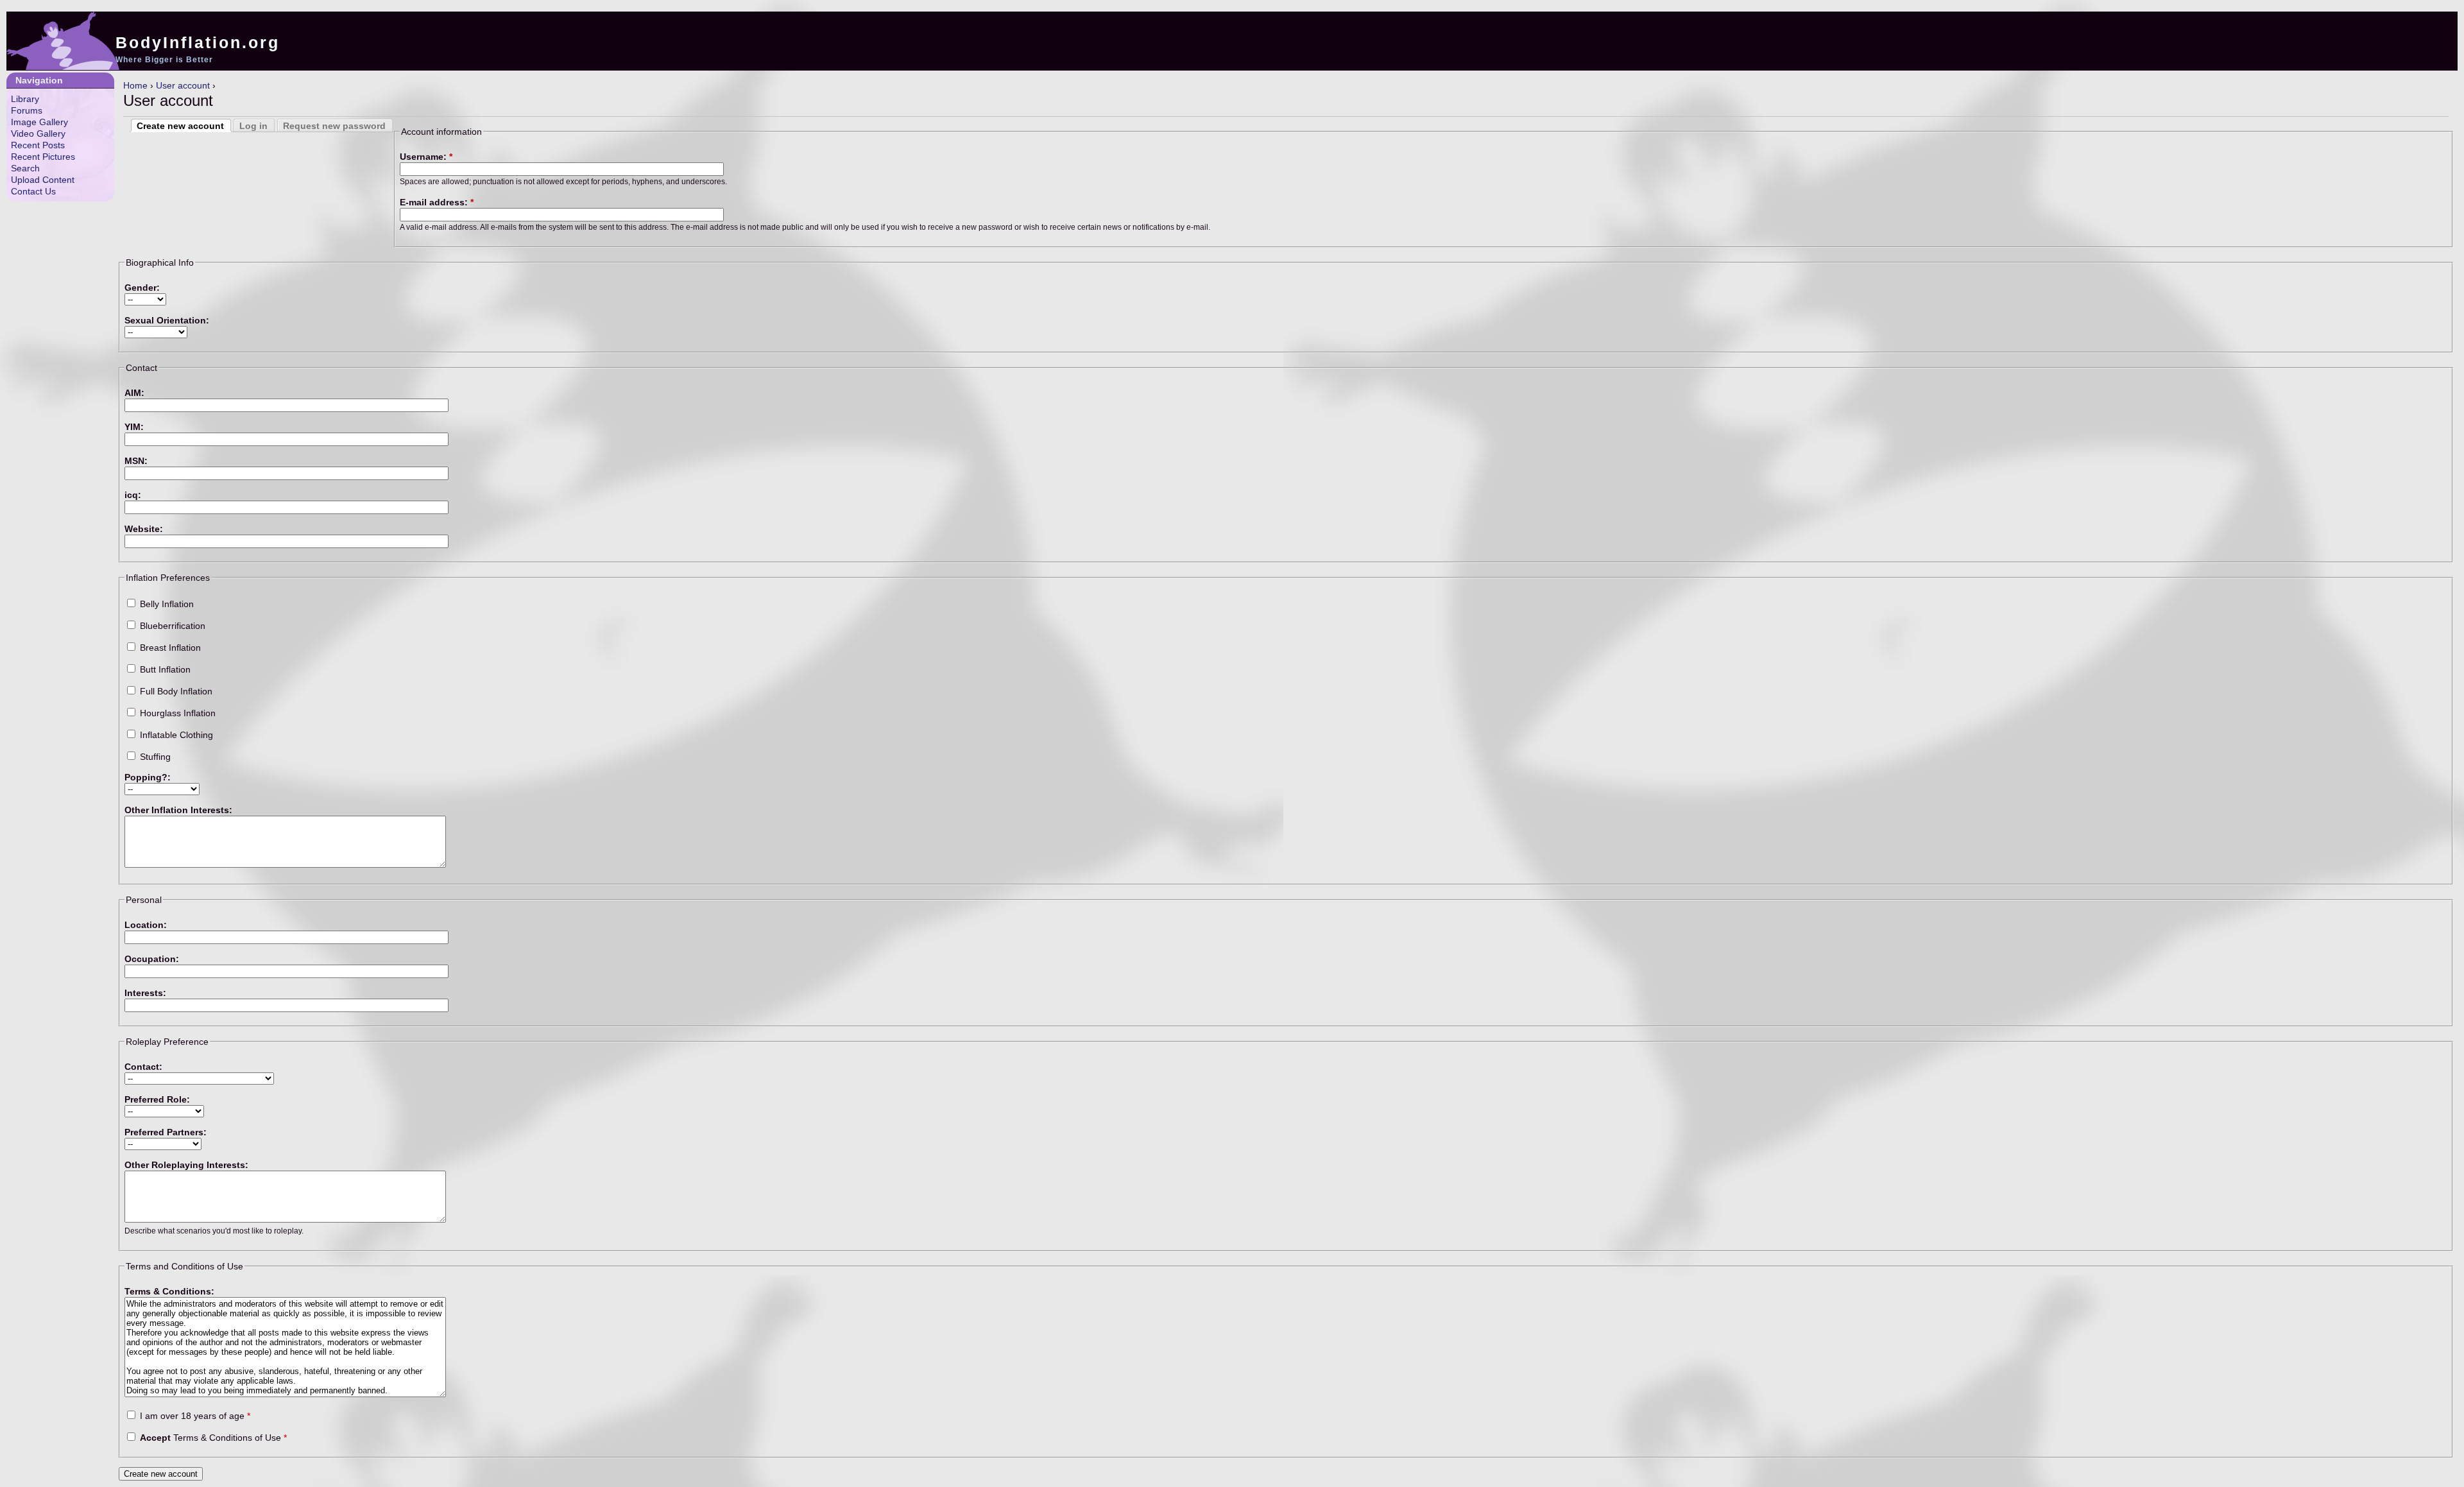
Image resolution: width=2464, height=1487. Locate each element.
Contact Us (33, 191)
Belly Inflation (166, 604)
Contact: (143, 1067)
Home (135, 85)
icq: (133, 495)
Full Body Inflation (175, 691)
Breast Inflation (169, 648)
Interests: (145, 993)
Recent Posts (38, 145)
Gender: (142, 288)
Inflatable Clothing (175, 735)
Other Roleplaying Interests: (186, 1165)
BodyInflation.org (198, 42)
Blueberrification (171, 626)
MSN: (136, 461)
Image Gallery (39, 122)
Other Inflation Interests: (178, 810)
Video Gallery (38, 133)
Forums (27, 110)
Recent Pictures (43, 157)
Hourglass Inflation (176, 713)
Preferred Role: (157, 1099)
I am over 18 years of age (194, 1416)
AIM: (134, 393)
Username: (426, 157)
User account (183, 85)
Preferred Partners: (166, 1132)
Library (25, 99)
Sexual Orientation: (167, 320)
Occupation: (152, 959)
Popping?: (148, 777)
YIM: (134, 427)
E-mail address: (437, 202)
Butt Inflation (164, 669)
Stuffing (154, 757)
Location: (146, 925)
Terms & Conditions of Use (213, 1438)
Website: (144, 529)
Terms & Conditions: (169, 1291)
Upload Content (43, 180)
